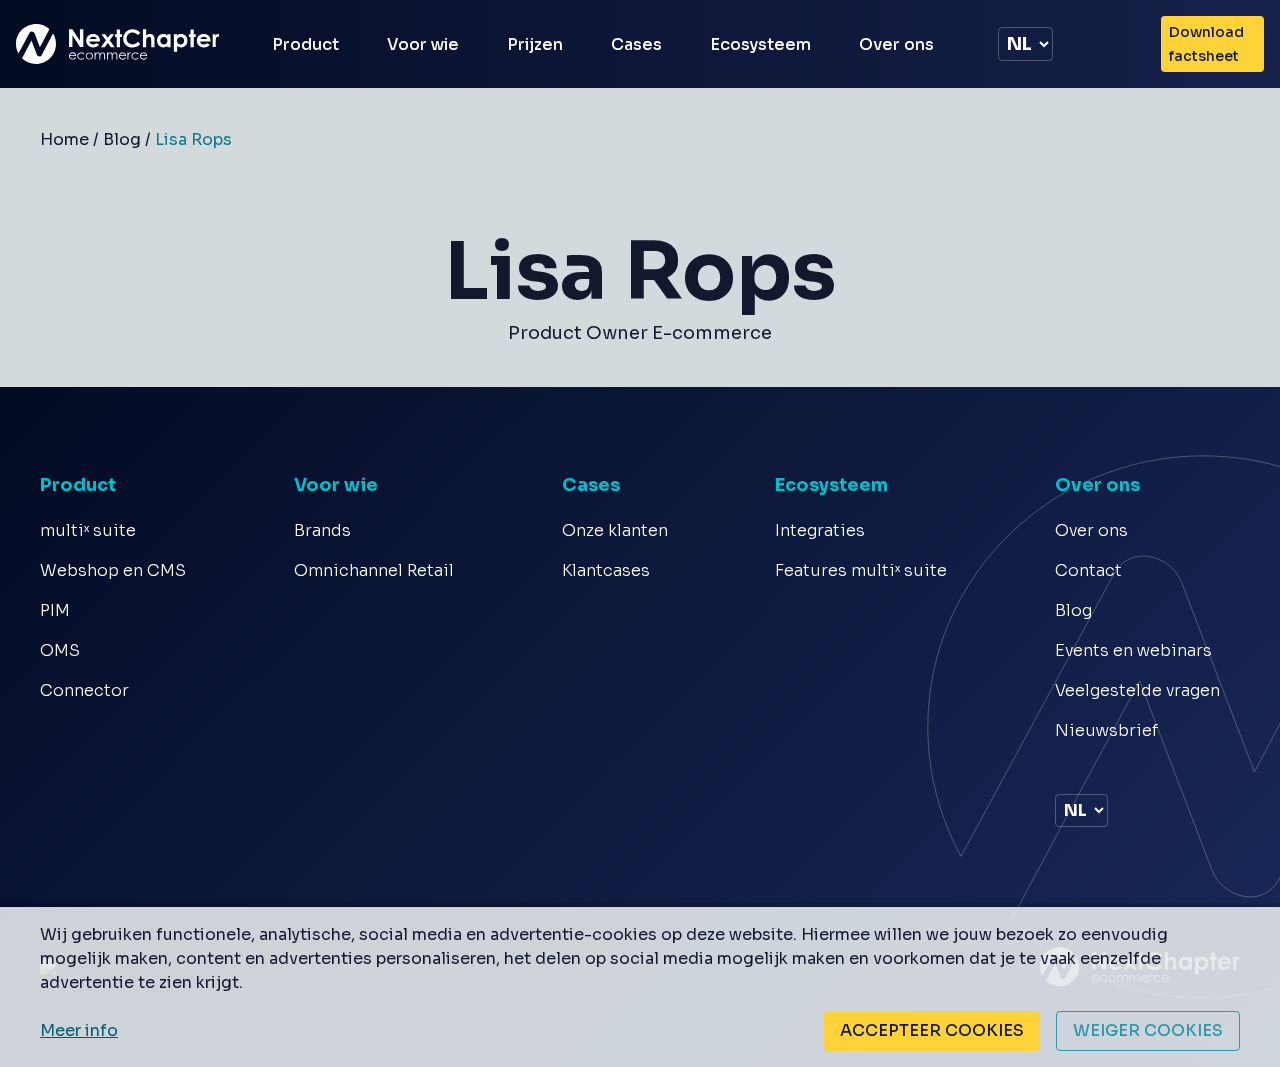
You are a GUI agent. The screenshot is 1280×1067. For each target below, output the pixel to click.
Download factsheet (1206, 44)
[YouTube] (1091, 768)
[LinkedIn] (1064, 768)
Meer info (79, 1030)
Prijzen (535, 44)
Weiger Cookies (1148, 1030)
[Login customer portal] (1123, 44)
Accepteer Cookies (932, 1030)
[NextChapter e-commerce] (120, 44)
